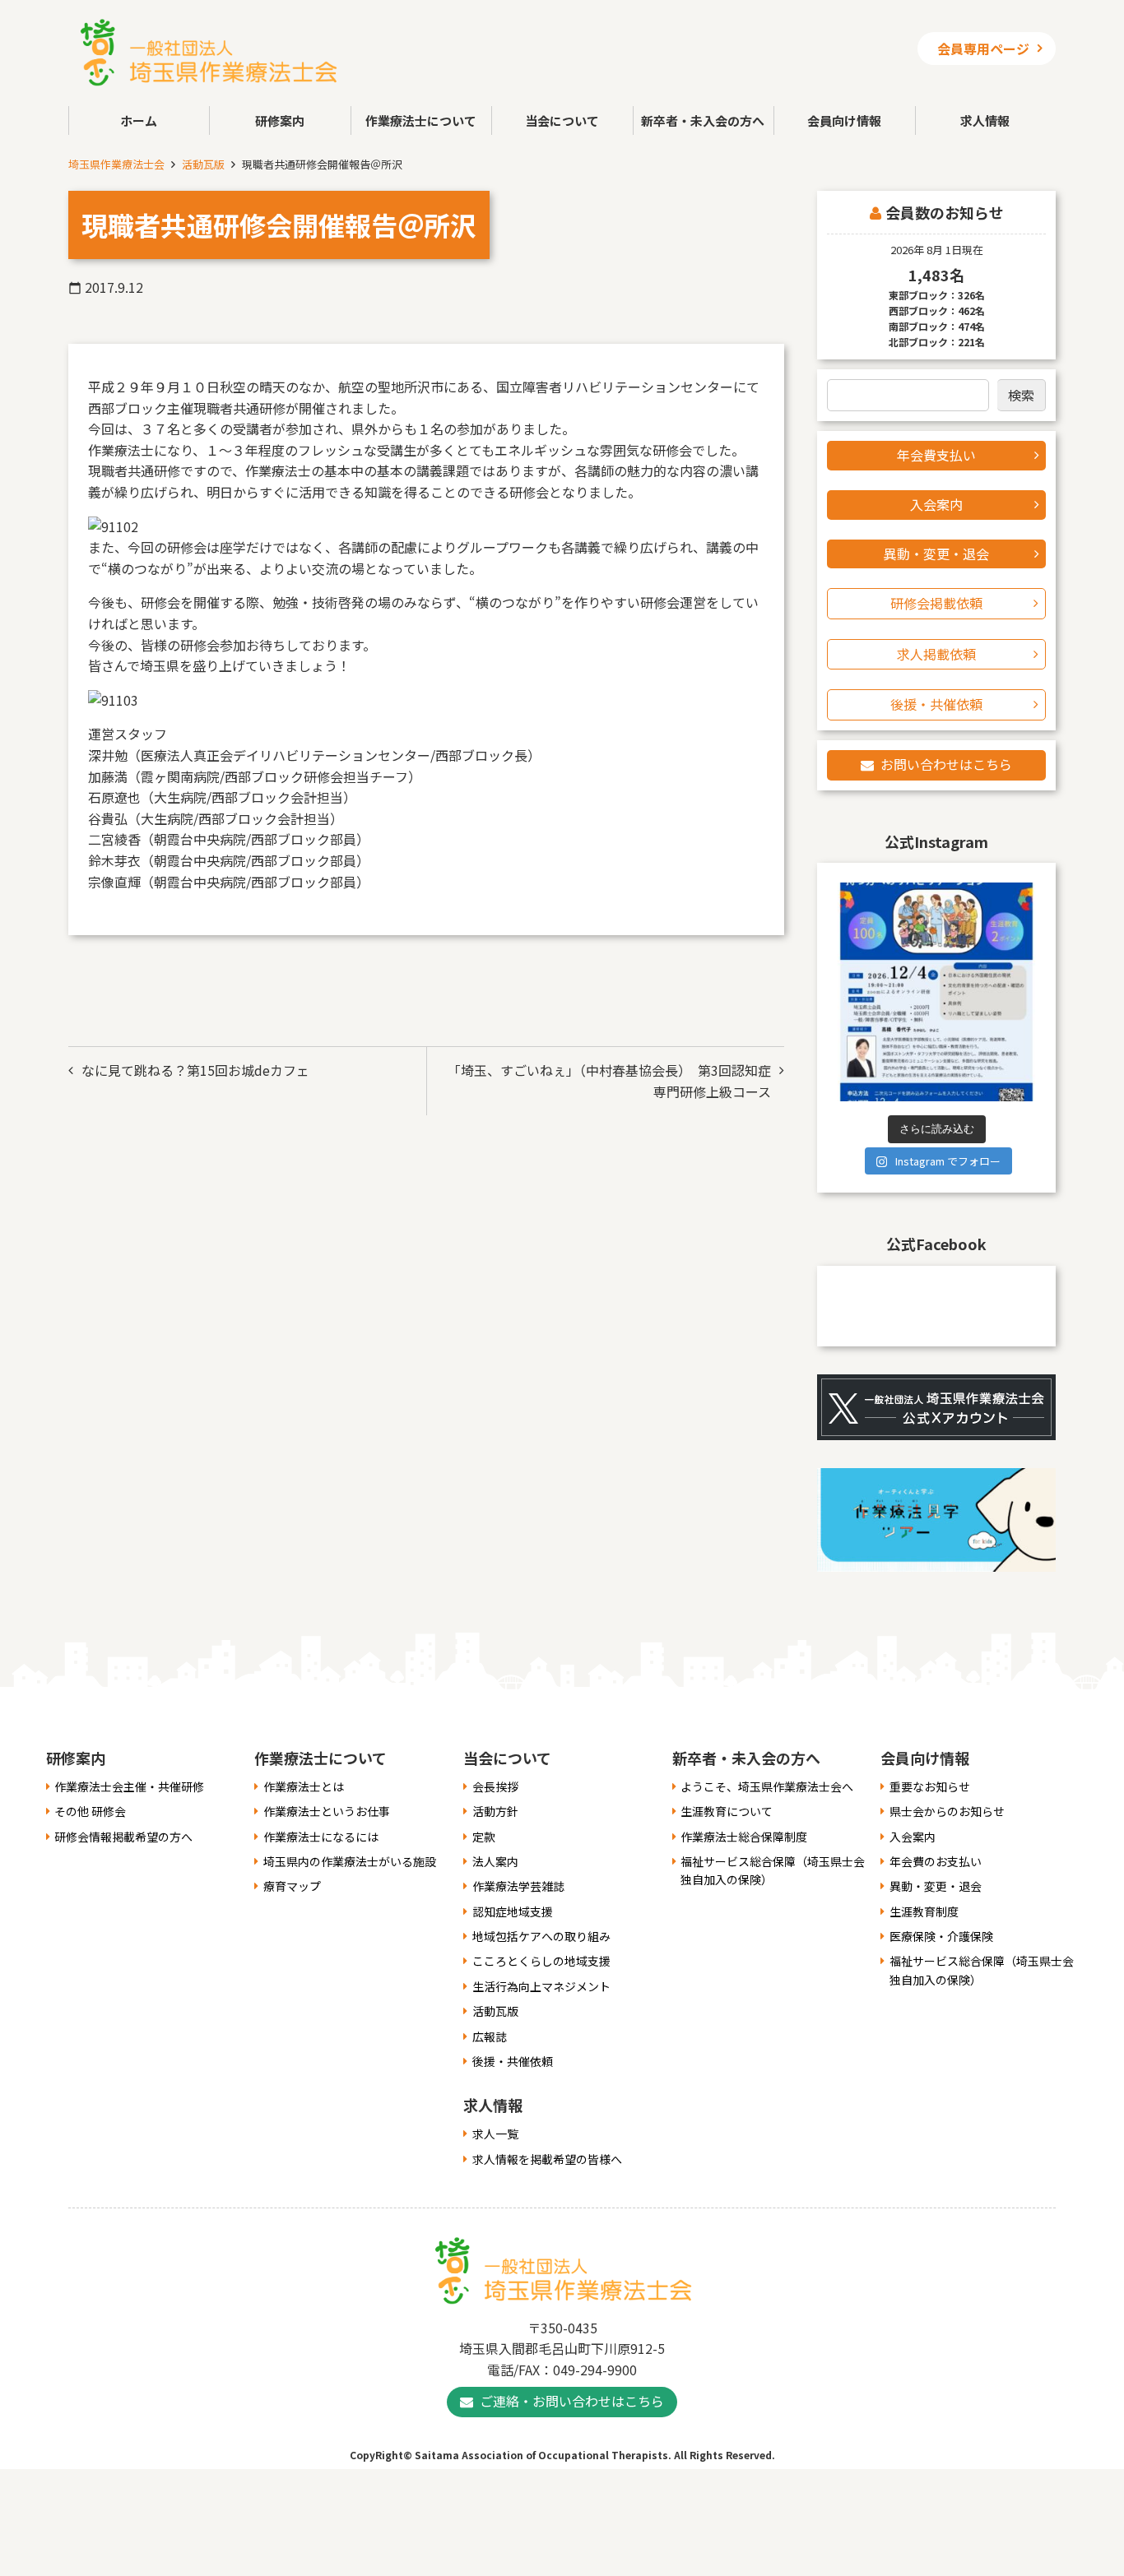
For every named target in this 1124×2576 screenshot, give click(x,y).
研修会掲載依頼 (936, 603)
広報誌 (490, 2036)
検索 (1021, 395)
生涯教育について (727, 1811)
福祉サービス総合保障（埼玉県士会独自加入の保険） (773, 1870)
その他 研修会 (90, 1811)
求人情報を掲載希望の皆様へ (547, 2159)
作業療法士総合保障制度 (744, 1837)
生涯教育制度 (924, 1911)
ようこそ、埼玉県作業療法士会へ (767, 1786)
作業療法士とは (304, 1786)
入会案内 (936, 504)
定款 (484, 1837)
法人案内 (495, 1861)
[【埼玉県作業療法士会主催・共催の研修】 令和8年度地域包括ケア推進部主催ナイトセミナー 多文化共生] (936, 992)
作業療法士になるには (321, 1837)
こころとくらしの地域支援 (541, 1961)
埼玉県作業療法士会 (116, 164)
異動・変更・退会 (936, 554)
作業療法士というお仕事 (327, 1811)
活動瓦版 (203, 164)
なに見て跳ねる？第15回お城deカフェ (195, 1070)
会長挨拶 (495, 1786)
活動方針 (495, 1811)
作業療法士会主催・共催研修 (129, 1786)
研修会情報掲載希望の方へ (123, 1837)
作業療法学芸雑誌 (518, 1886)
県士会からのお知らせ (947, 1811)
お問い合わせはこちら (946, 764)
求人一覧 (495, 2134)
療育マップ (292, 1886)
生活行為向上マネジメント (541, 1986)
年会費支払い (936, 455)
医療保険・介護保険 (941, 1936)
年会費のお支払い (936, 1861)
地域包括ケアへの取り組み (541, 1936)
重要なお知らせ (930, 1786)
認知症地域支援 (513, 1911)
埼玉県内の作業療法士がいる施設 (350, 1861)
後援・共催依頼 (936, 704)
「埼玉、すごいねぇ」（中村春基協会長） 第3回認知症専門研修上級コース (609, 1081)
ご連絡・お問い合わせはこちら (572, 2401)
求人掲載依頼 (936, 654)
